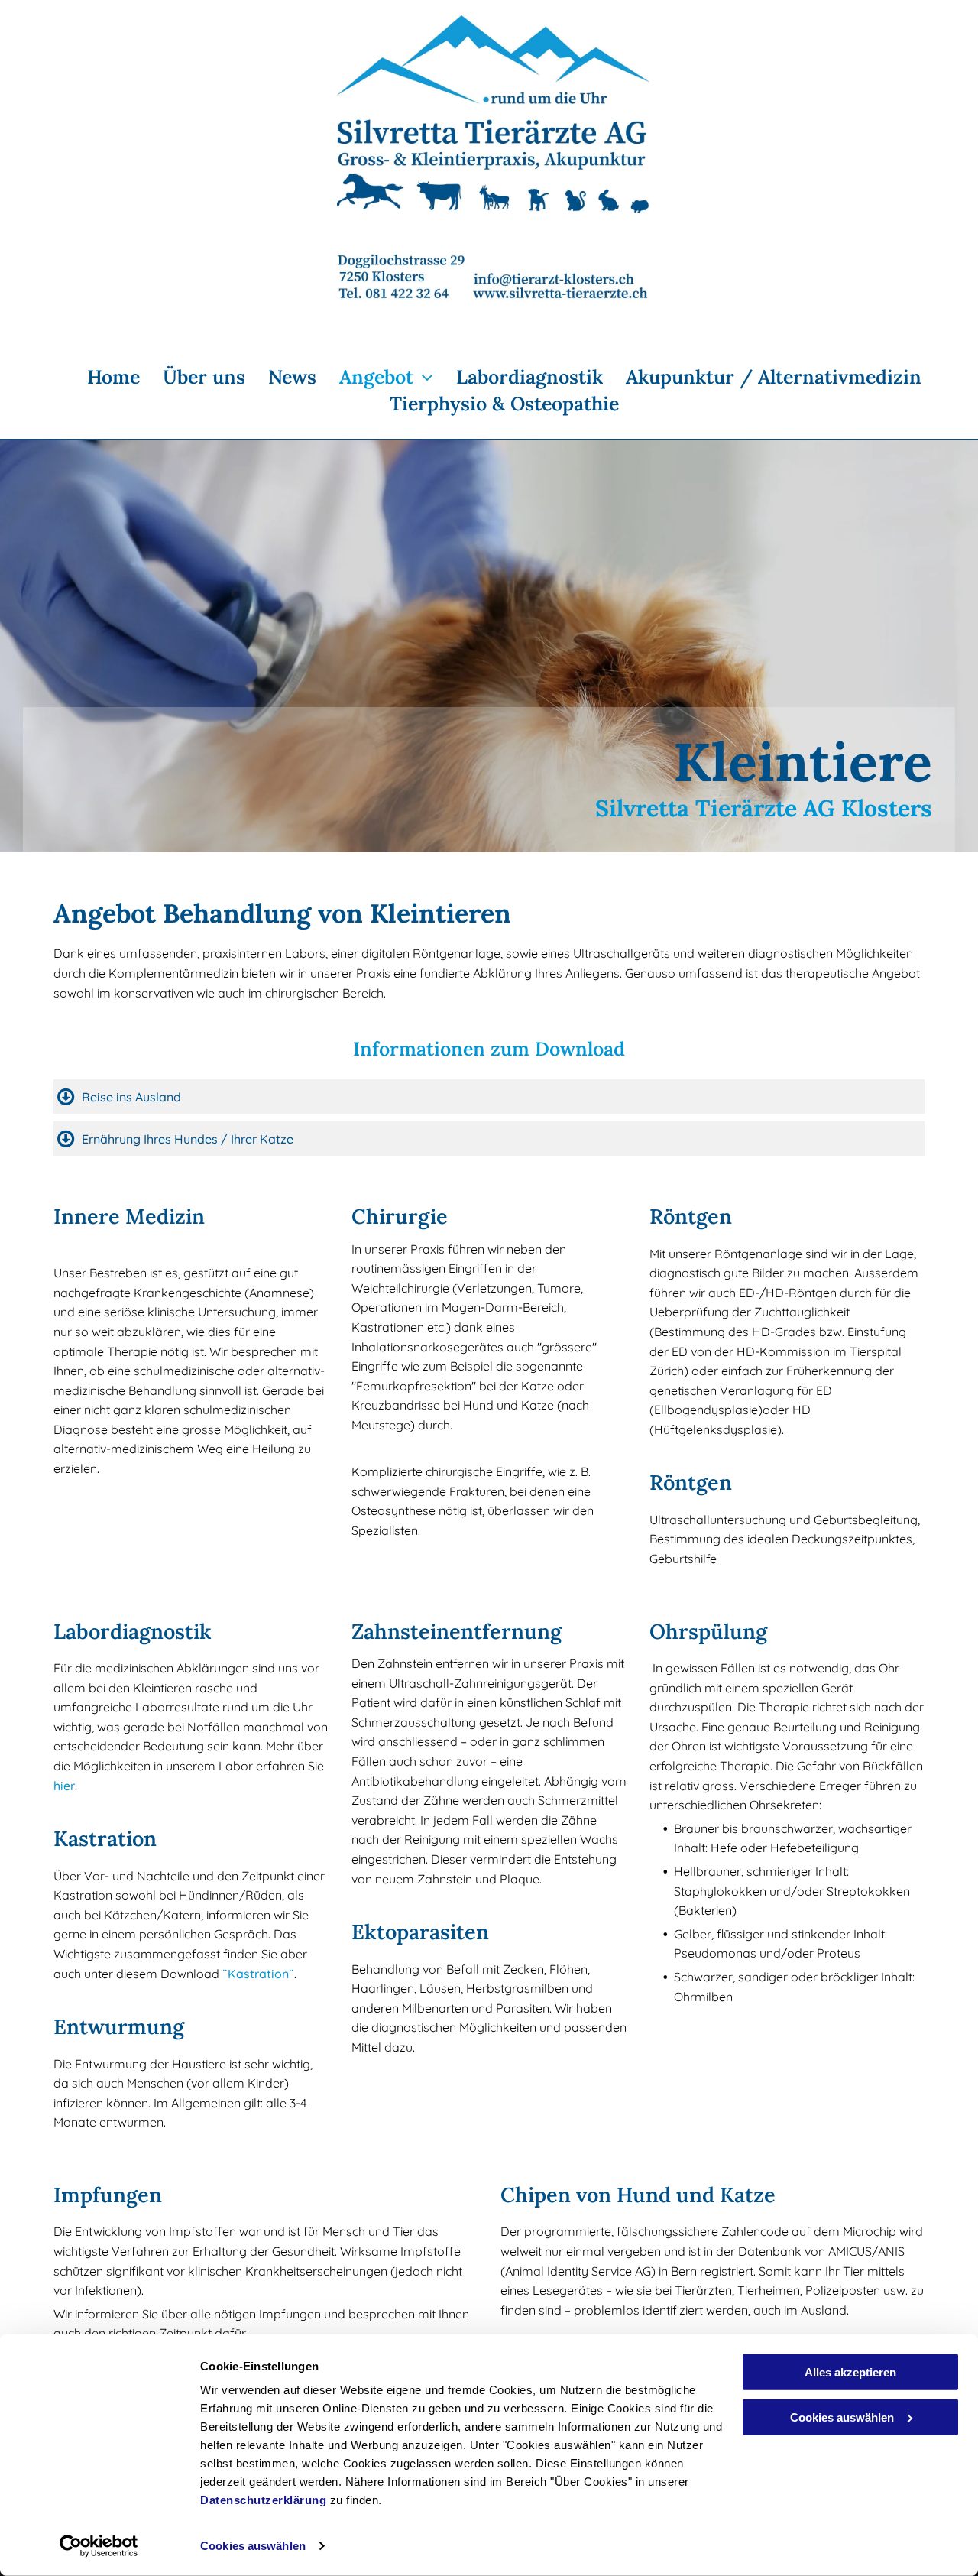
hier (64, 1786)
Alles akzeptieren (850, 2372)
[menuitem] (102, 378)
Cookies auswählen (253, 2546)
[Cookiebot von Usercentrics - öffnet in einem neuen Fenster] (99, 2546)
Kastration (258, 1974)
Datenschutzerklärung (263, 2500)
